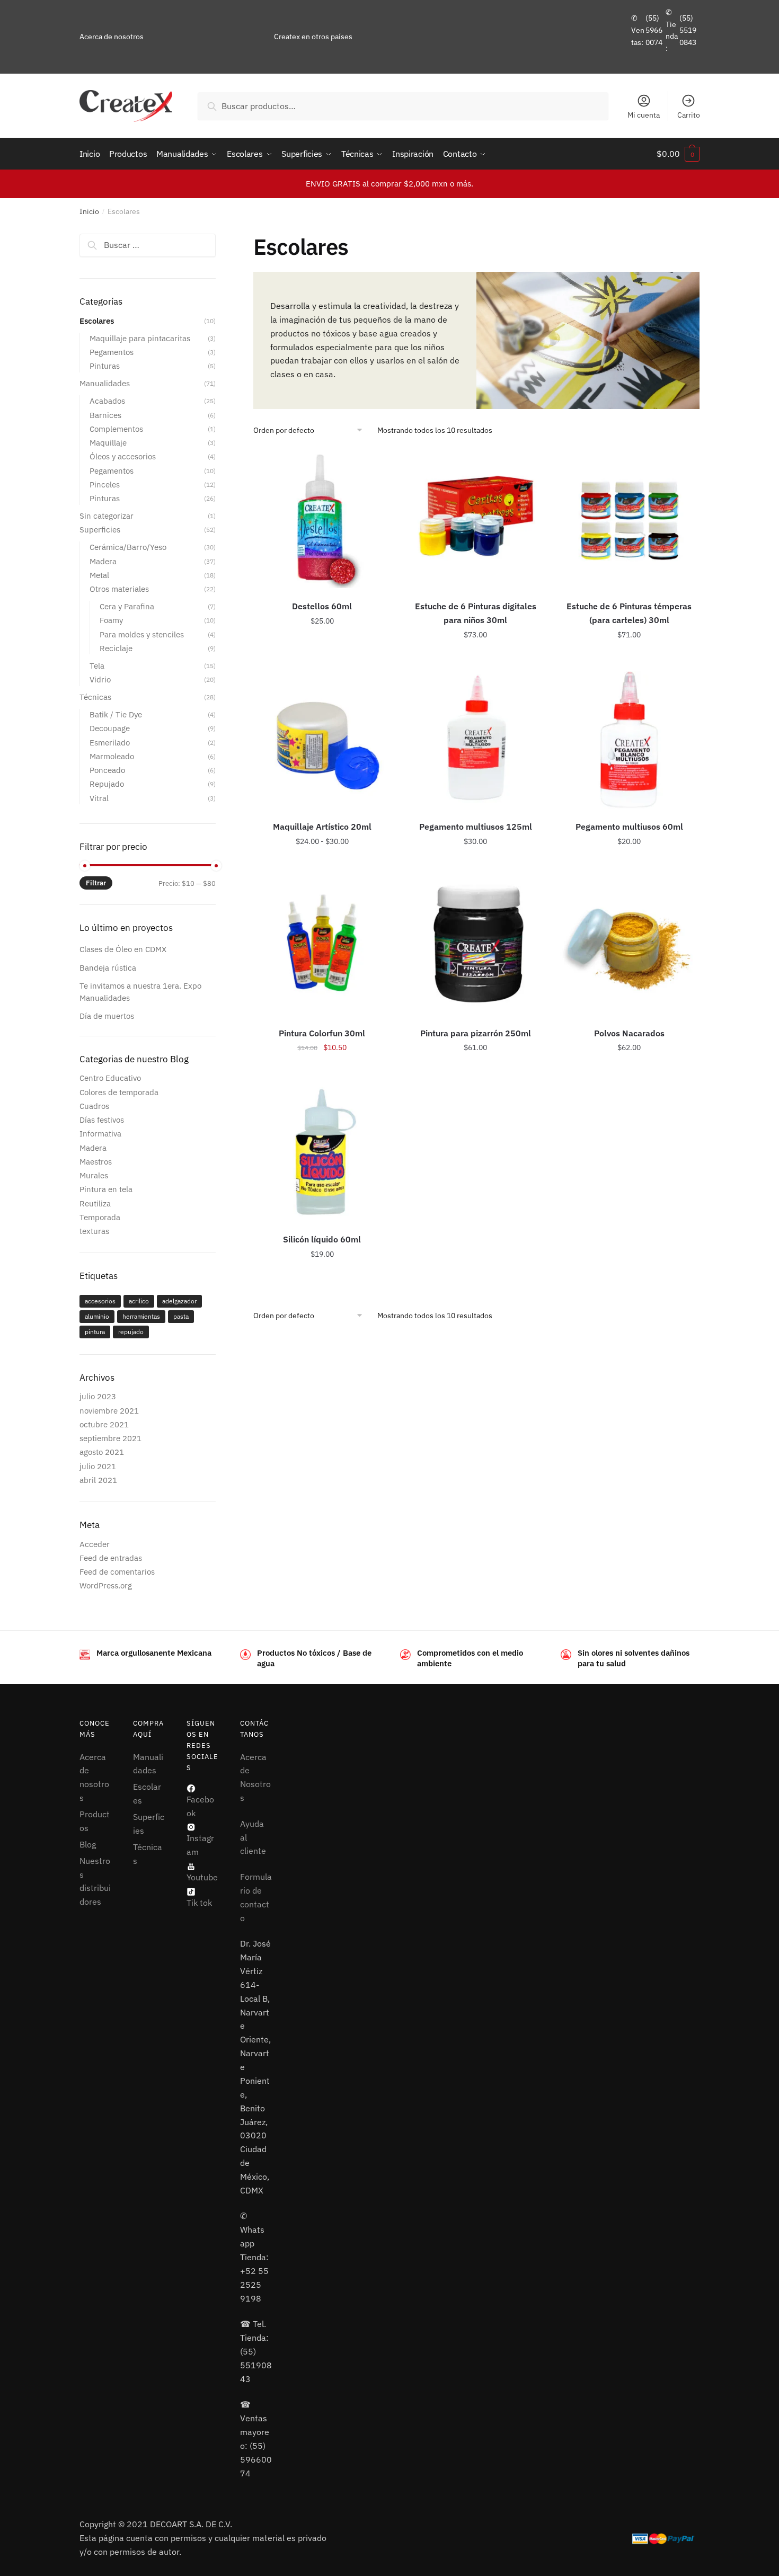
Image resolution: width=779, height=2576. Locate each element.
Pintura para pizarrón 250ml (476, 1033)
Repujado (107, 784)
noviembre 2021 (109, 1411)
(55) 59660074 (654, 30)
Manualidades (105, 383)
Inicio (89, 211)
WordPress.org (106, 1585)
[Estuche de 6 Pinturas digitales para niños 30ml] (476, 519)
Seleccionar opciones (322, 659)
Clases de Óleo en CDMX (123, 949)
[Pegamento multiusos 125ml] (476, 740)
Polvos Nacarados (629, 1033)
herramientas (141, 1316)
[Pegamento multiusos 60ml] (629, 740)
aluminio (97, 1316)
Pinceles (105, 485)
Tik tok (199, 1903)
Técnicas (95, 697)
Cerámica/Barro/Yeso (128, 547)
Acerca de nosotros (112, 37)
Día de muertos (107, 1016)
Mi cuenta (644, 115)
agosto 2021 (102, 1452)
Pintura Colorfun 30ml (322, 1033)
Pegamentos (112, 352)
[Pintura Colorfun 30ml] (322, 946)
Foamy (111, 620)
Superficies (100, 530)
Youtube (202, 1877)
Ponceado (107, 770)
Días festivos (102, 1120)
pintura (95, 1332)
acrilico (139, 1301)
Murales (94, 1175)
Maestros (96, 1162)
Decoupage (110, 728)
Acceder (95, 1544)
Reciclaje (116, 648)
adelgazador (179, 1301)
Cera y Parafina (127, 606)
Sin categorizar (107, 516)
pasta (181, 1316)
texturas (94, 1231)
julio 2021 (98, 1466)
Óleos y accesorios (123, 456)
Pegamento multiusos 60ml (629, 827)
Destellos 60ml (322, 606)
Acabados (107, 401)
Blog (88, 1844)
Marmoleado (112, 756)
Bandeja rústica (108, 968)
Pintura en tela (106, 1189)
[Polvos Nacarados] (629, 946)
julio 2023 (98, 1396)
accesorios (100, 1301)
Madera (103, 561)
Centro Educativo (110, 1078)
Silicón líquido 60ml (322, 1239)
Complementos (116, 429)
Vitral (99, 798)
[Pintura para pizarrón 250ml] (476, 946)
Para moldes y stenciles (142, 634)
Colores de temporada (119, 1092)
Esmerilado (110, 743)
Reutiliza (95, 1203)
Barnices (105, 415)
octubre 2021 (104, 1424)
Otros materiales (119, 589)
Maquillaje (108, 443)
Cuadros (94, 1106)
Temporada (100, 1217)
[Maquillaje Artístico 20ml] (322, 740)
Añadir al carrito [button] (476, 659)
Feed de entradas (111, 1558)
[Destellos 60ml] (322, 519)
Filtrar (96, 883)
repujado (131, 1332)
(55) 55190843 (688, 30)
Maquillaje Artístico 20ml (322, 827)
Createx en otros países (313, 37)
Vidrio (100, 679)
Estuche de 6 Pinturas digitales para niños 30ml (476, 613)
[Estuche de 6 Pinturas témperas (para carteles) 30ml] (629, 519)
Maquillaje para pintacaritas (140, 338)
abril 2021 (98, 1480)
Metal (99, 575)
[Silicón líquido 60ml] (322, 1152)
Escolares (97, 321)
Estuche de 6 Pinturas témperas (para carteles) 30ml (629, 613)
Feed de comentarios (117, 1572)
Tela (97, 666)
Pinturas (105, 366)
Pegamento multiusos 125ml (476, 827)
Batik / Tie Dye (116, 714)
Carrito (689, 115)
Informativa (100, 1134)
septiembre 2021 (110, 1438)
